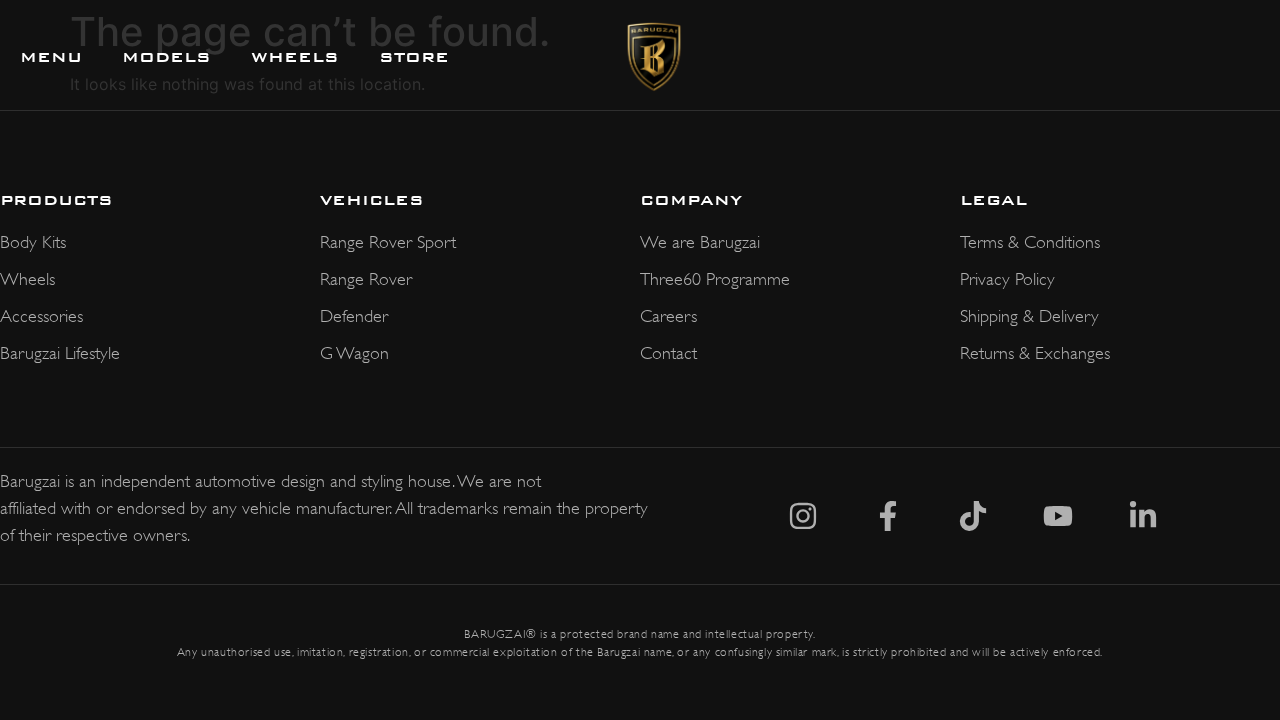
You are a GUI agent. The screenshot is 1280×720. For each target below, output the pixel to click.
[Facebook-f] (888, 516)
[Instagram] (803, 516)
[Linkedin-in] (1143, 516)
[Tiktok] (973, 516)
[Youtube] (1058, 516)
